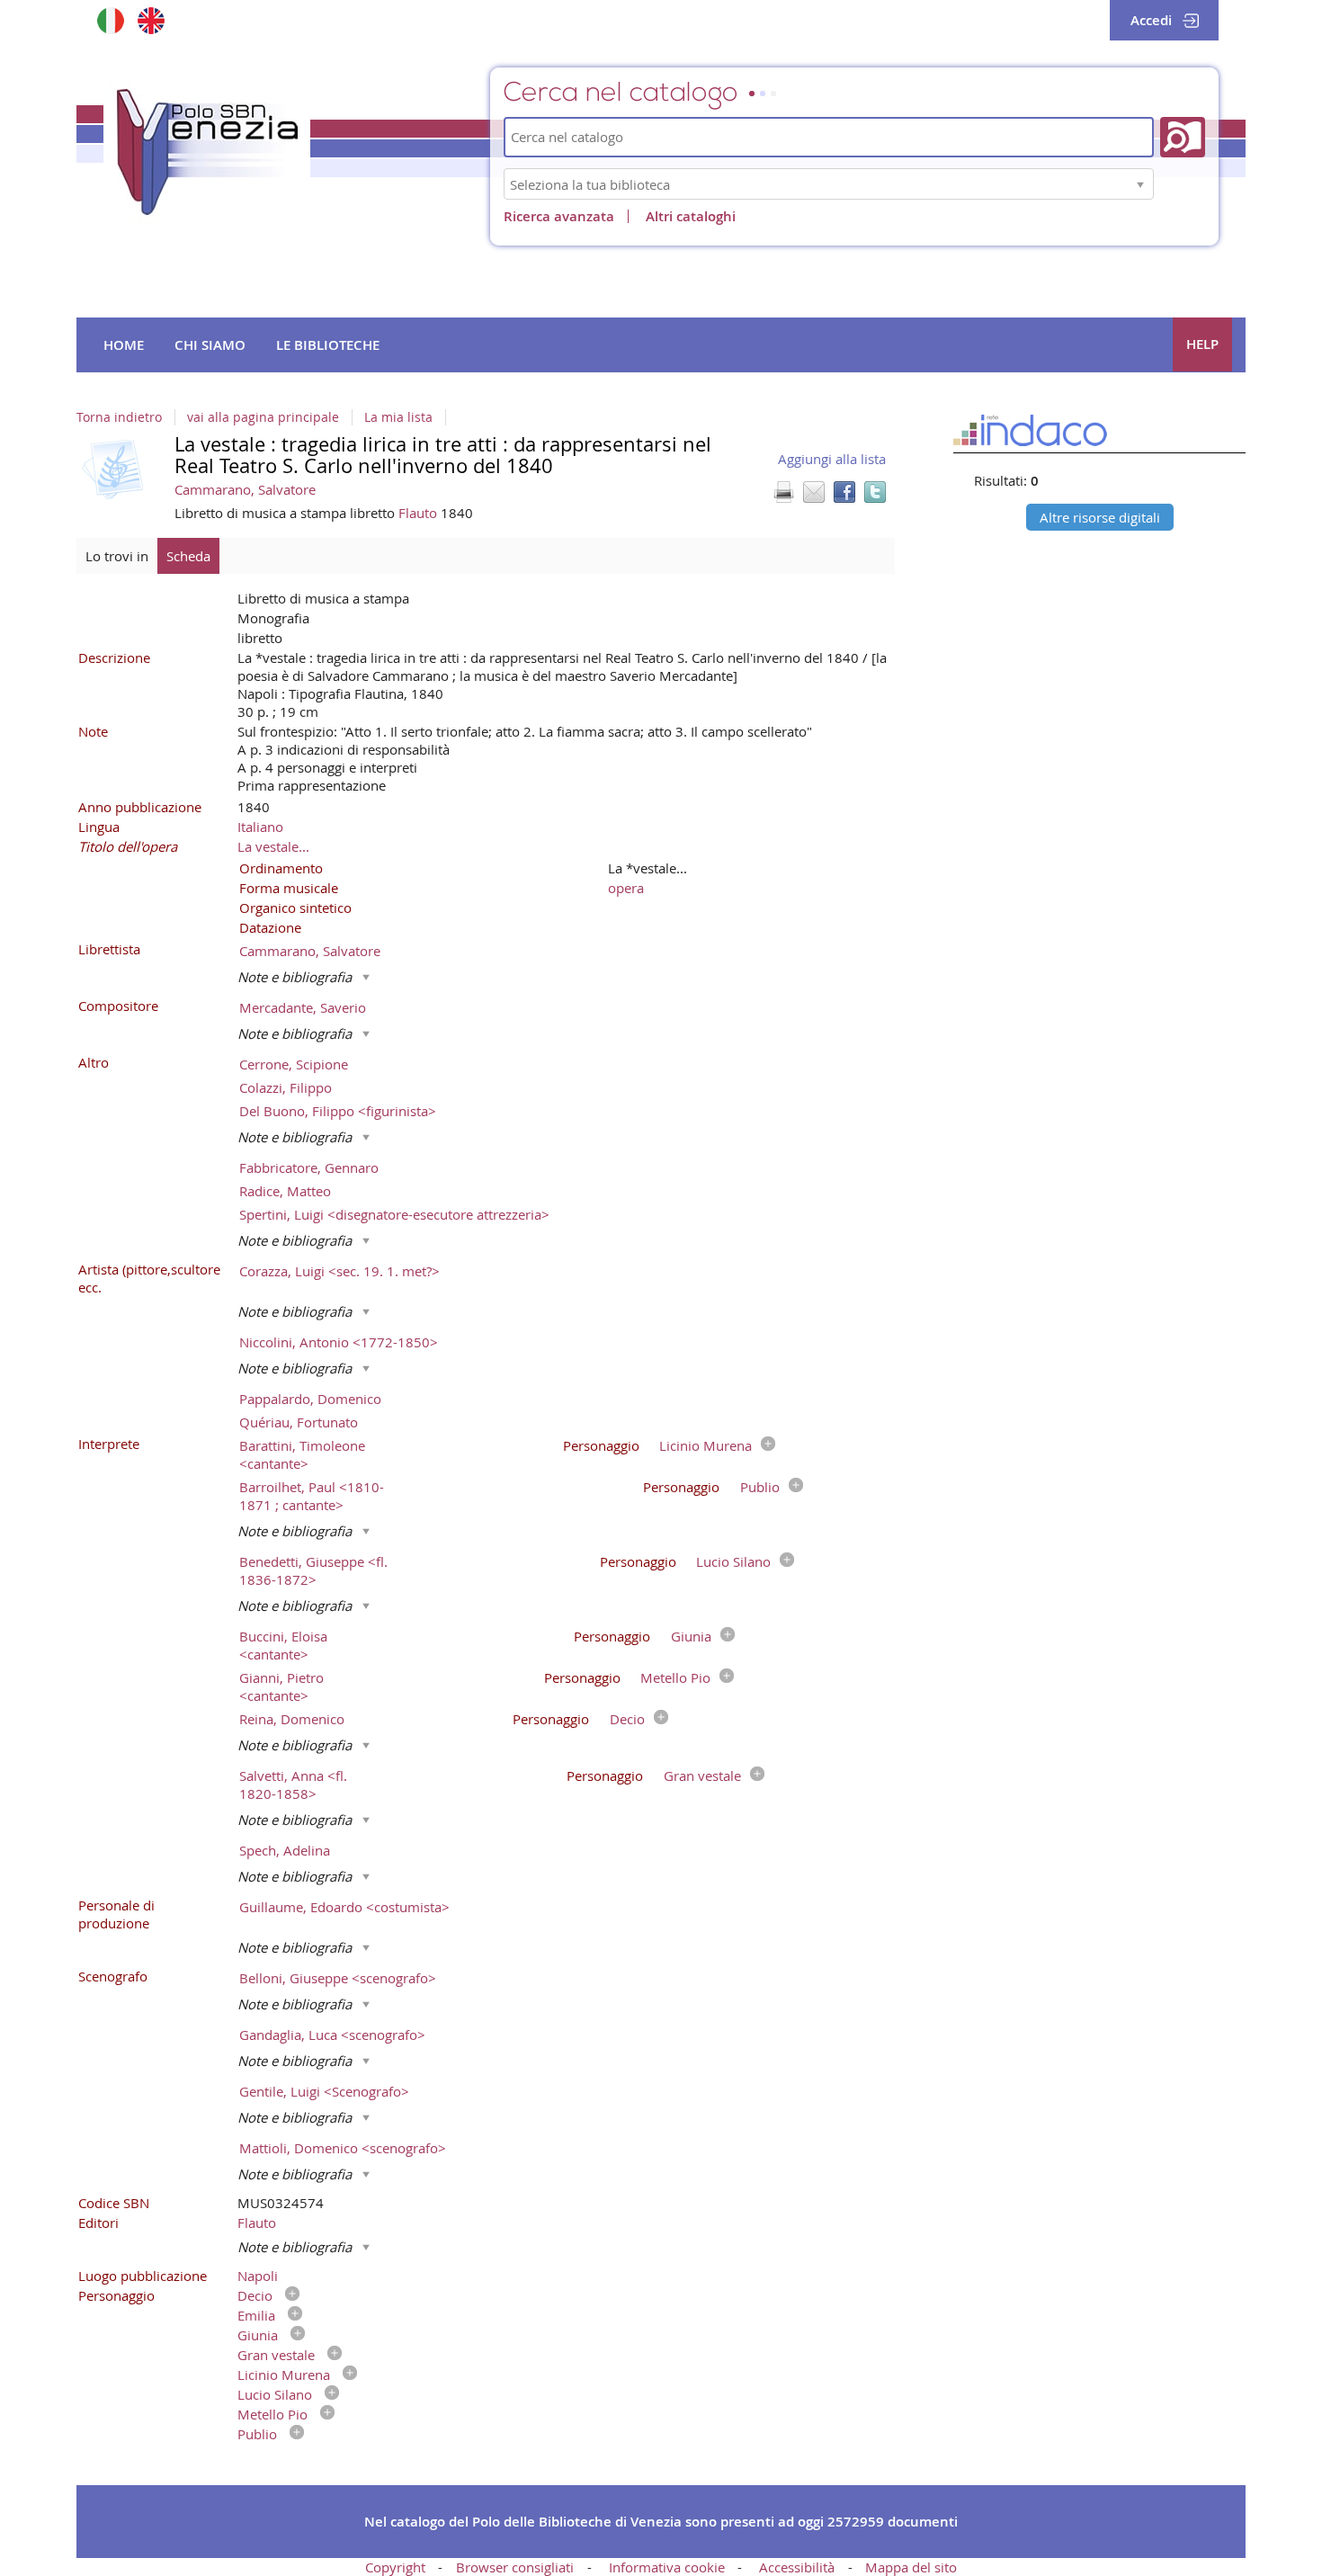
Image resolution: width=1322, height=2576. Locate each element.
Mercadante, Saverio (303, 1007)
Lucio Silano (733, 1561)
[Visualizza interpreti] (764, 1445)
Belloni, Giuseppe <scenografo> (338, 1978)
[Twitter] (875, 492)
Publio (760, 1487)
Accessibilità (797, 2567)
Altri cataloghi (691, 216)
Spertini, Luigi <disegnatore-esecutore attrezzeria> (394, 1214)
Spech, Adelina (285, 1850)
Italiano (260, 827)
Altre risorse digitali (1100, 517)
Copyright (395, 2567)
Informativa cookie (667, 2567)
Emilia (256, 2315)
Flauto (420, 513)
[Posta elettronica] (814, 492)
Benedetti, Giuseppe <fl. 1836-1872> (313, 1570)
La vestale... (273, 846)
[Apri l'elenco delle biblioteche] (1140, 184)
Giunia (691, 1636)
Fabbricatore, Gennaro (309, 1167)
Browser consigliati (515, 2567)
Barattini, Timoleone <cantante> (302, 1454)
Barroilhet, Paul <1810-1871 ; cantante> (312, 1496)
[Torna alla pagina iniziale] (207, 152)
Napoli (258, 2276)
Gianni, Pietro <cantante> (281, 1686)
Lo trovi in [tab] (117, 556)
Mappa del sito (911, 2567)
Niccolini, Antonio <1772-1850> (339, 1342)
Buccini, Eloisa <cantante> (283, 1645)
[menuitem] (124, 345)
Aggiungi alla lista (832, 459)
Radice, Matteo (285, 1191)
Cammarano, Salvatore (245, 489)
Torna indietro (119, 417)
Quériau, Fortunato (299, 1422)
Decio (627, 1719)
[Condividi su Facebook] (844, 492)
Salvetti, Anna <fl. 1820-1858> (293, 1784)
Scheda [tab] (188, 556)
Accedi (1151, 20)
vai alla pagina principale (263, 417)
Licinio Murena (706, 1445)
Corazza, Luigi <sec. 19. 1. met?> (339, 1271)
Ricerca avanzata (559, 216)
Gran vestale (702, 1775)
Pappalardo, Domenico (310, 1399)
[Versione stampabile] (783, 492)
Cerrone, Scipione (294, 1064)
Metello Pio (675, 1677)
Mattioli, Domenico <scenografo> (343, 2148)
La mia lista (398, 417)
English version (151, 20)
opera (626, 888)
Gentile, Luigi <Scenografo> (324, 2091)
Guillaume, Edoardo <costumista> (344, 1907)
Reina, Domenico (292, 1719)
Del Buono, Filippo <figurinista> (338, 1111)
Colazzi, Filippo (286, 1087)
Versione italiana (110, 20)
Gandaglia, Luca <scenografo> (332, 2035)
